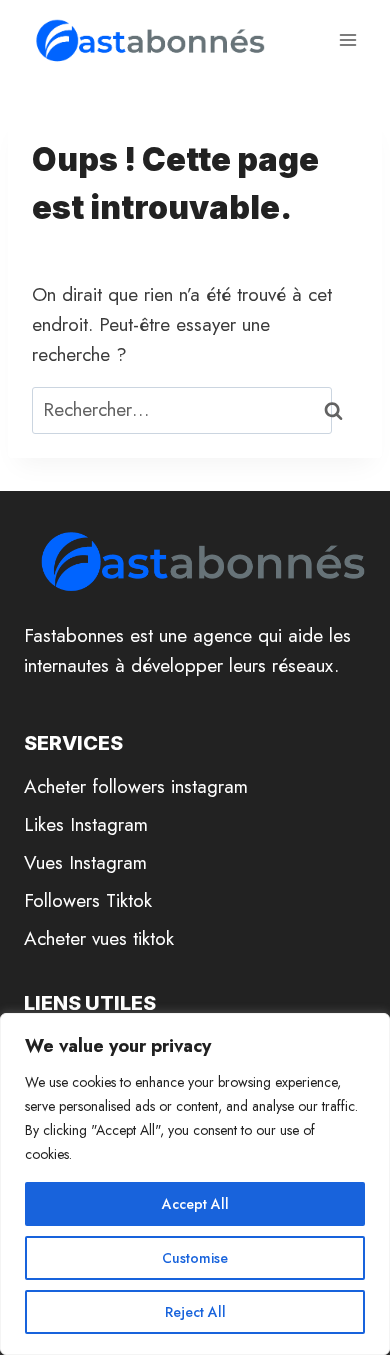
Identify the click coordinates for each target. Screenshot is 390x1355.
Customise (195, 1258)
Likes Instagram (86, 824)
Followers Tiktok (88, 900)
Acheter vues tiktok (99, 938)
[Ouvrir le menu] (347, 39)
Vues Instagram (85, 862)
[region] (195, 1184)
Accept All (195, 1204)
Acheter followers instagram (136, 786)
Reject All (195, 1312)
